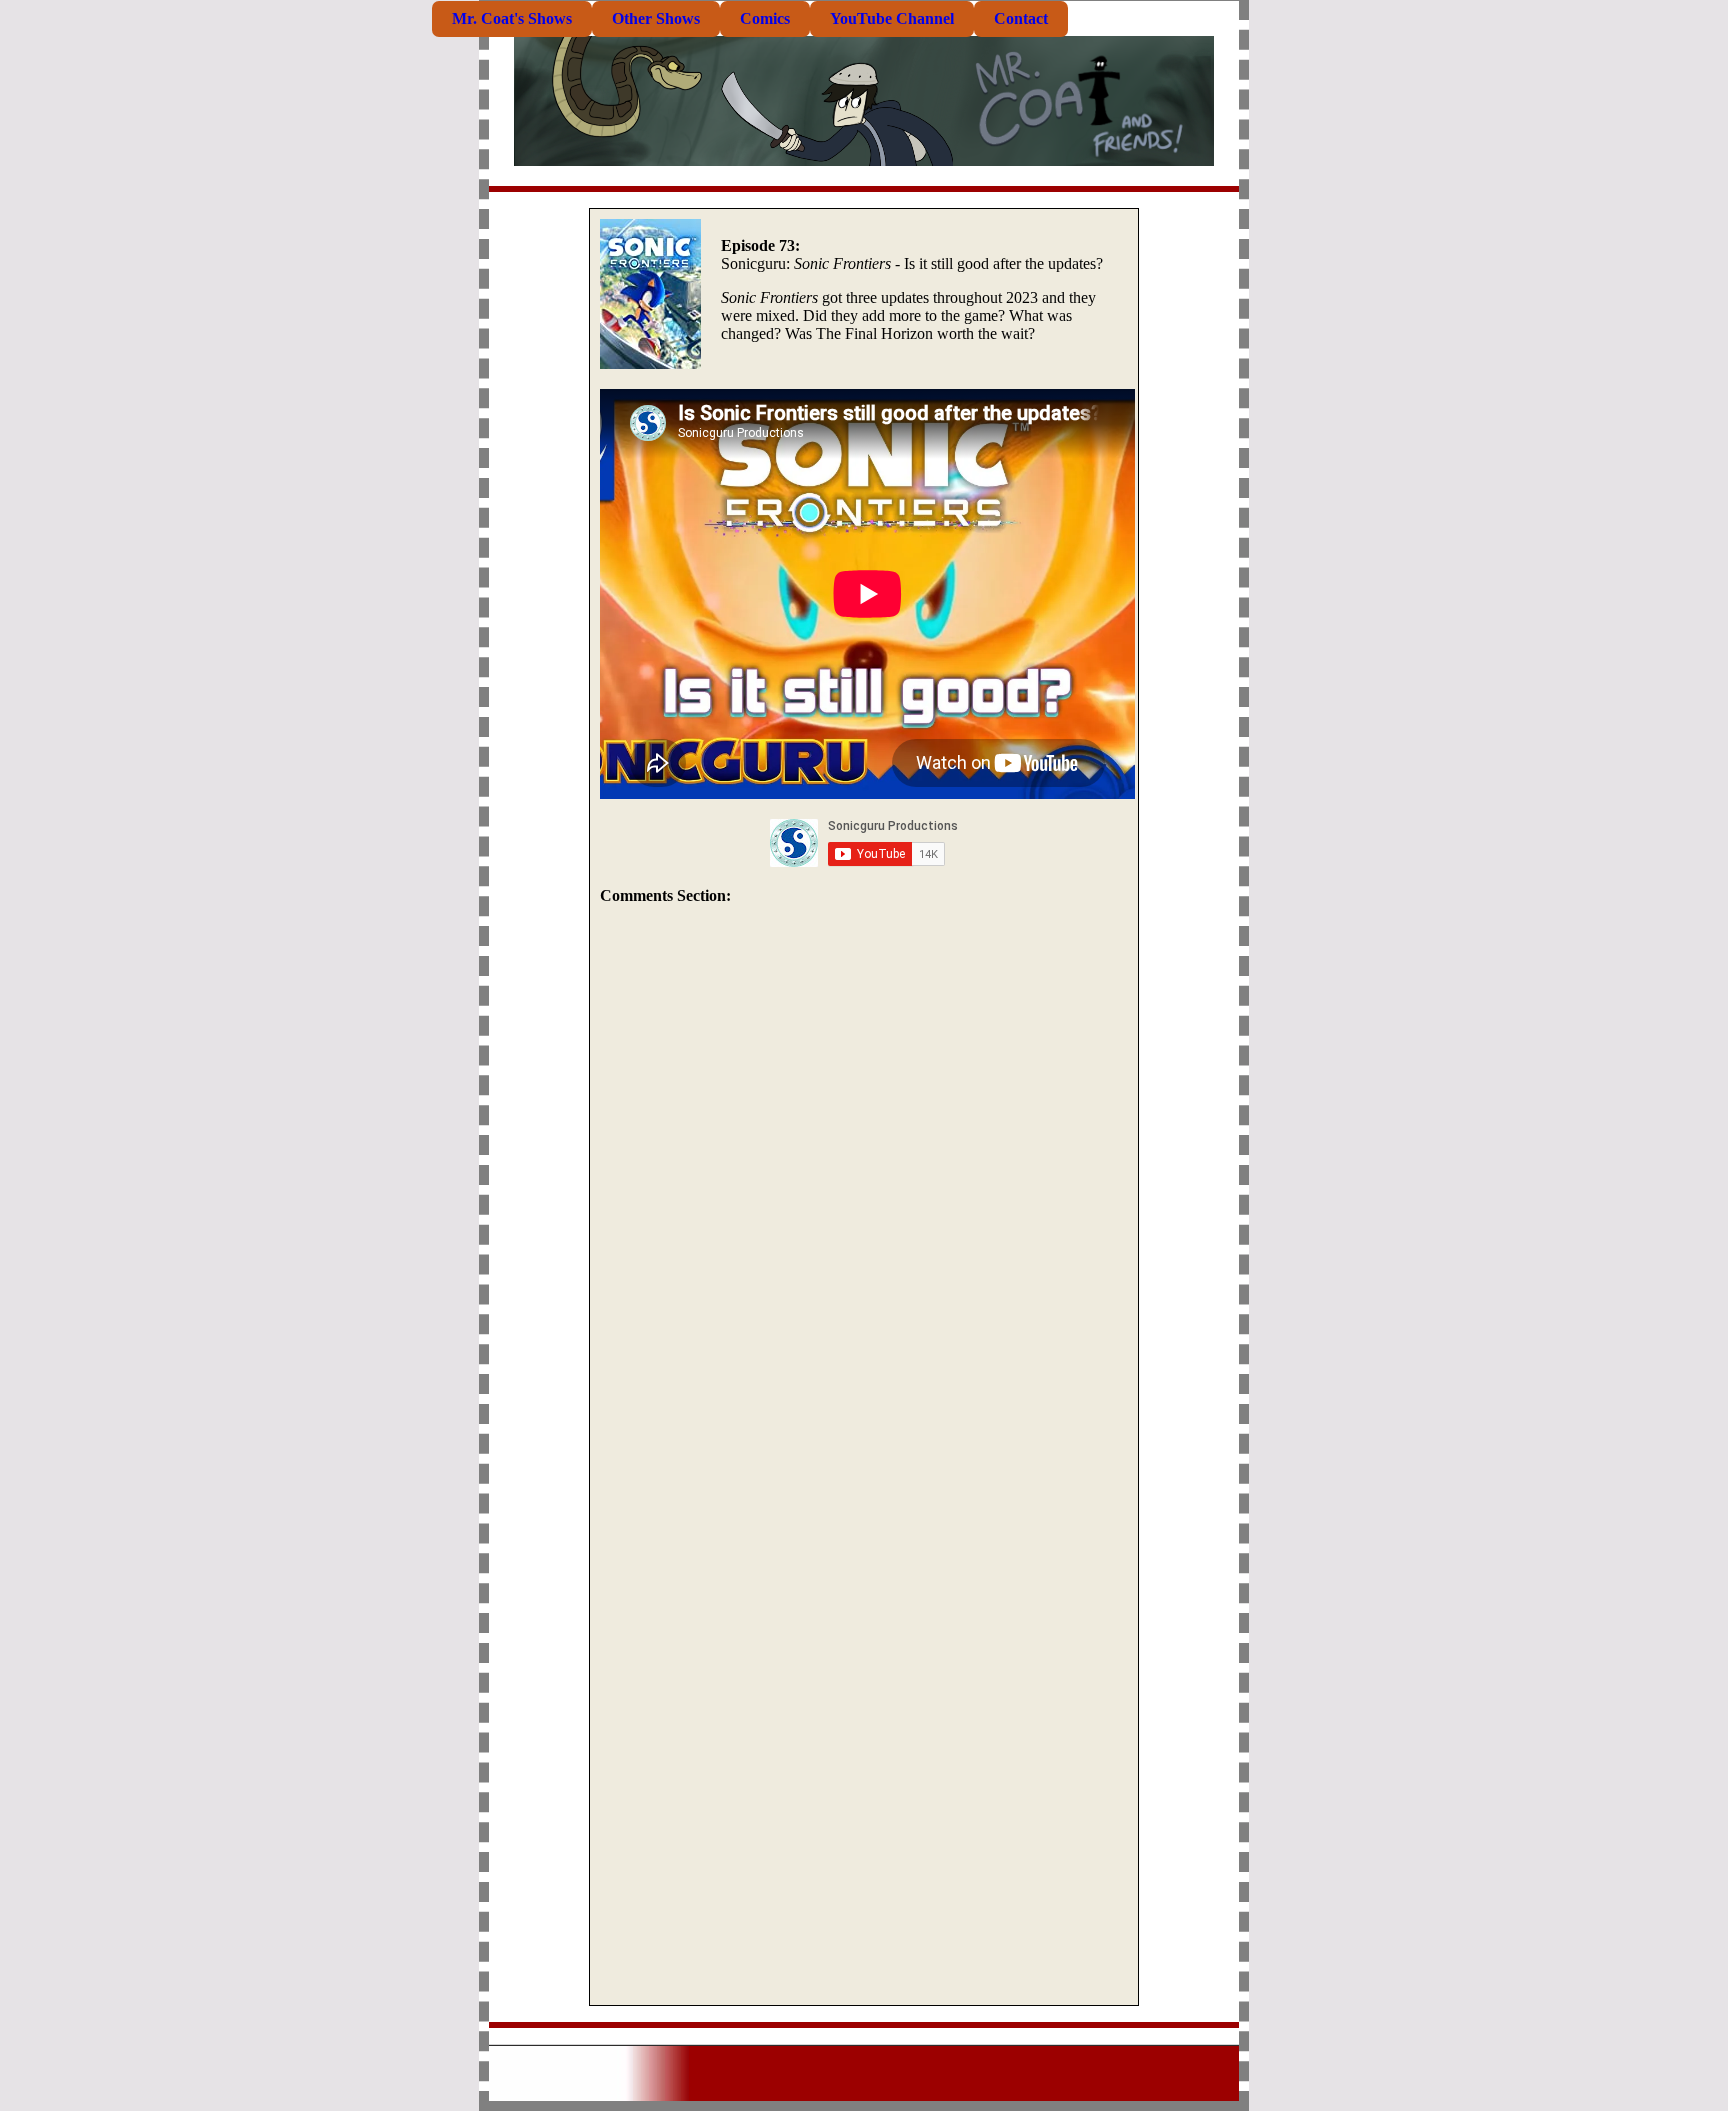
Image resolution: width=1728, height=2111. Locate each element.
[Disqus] (864, 1189)
